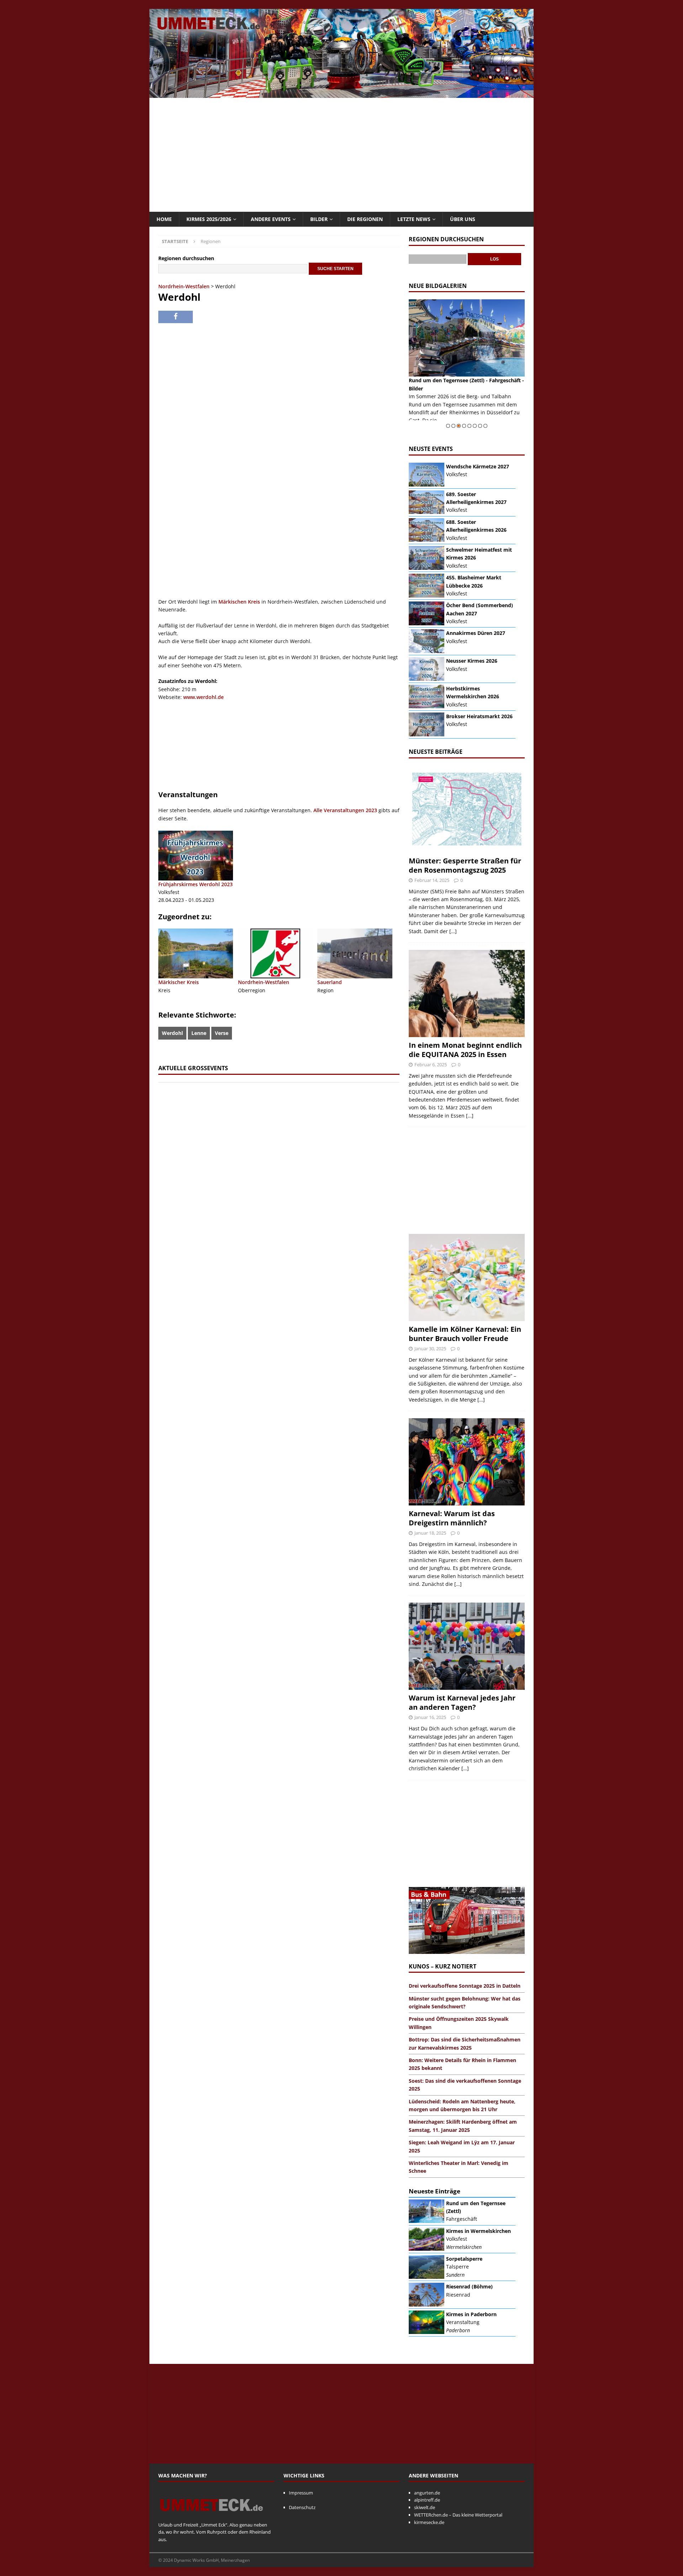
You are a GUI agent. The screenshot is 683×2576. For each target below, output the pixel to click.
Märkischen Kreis (239, 602)
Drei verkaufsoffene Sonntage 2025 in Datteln (465, 1986)
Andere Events (271, 219)
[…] (453, 931)
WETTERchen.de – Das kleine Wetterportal (458, 2515)
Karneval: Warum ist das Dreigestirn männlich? (452, 1518)
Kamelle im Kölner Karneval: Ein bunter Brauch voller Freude (465, 1334)
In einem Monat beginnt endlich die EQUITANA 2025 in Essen (465, 1050)
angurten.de (427, 2493)
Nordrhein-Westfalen (184, 286)
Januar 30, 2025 (430, 1349)
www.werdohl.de (203, 697)
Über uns (463, 219)
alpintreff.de (427, 2500)
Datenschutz (302, 2507)
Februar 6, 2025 (431, 1064)
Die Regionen (365, 219)
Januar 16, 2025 (430, 1717)
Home (164, 219)
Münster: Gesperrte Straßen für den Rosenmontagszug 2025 (465, 865)
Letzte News (414, 219)
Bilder (319, 219)
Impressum (301, 2493)
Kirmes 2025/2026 (209, 219)
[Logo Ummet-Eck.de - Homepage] (212, 2517)
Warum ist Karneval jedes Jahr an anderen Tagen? (462, 1702)
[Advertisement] (341, 155)
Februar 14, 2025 (432, 880)
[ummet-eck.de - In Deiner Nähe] (341, 94)
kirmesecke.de (429, 2522)
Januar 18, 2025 (430, 1533)
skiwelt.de (425, 2507)
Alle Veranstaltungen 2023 (345, 810)
